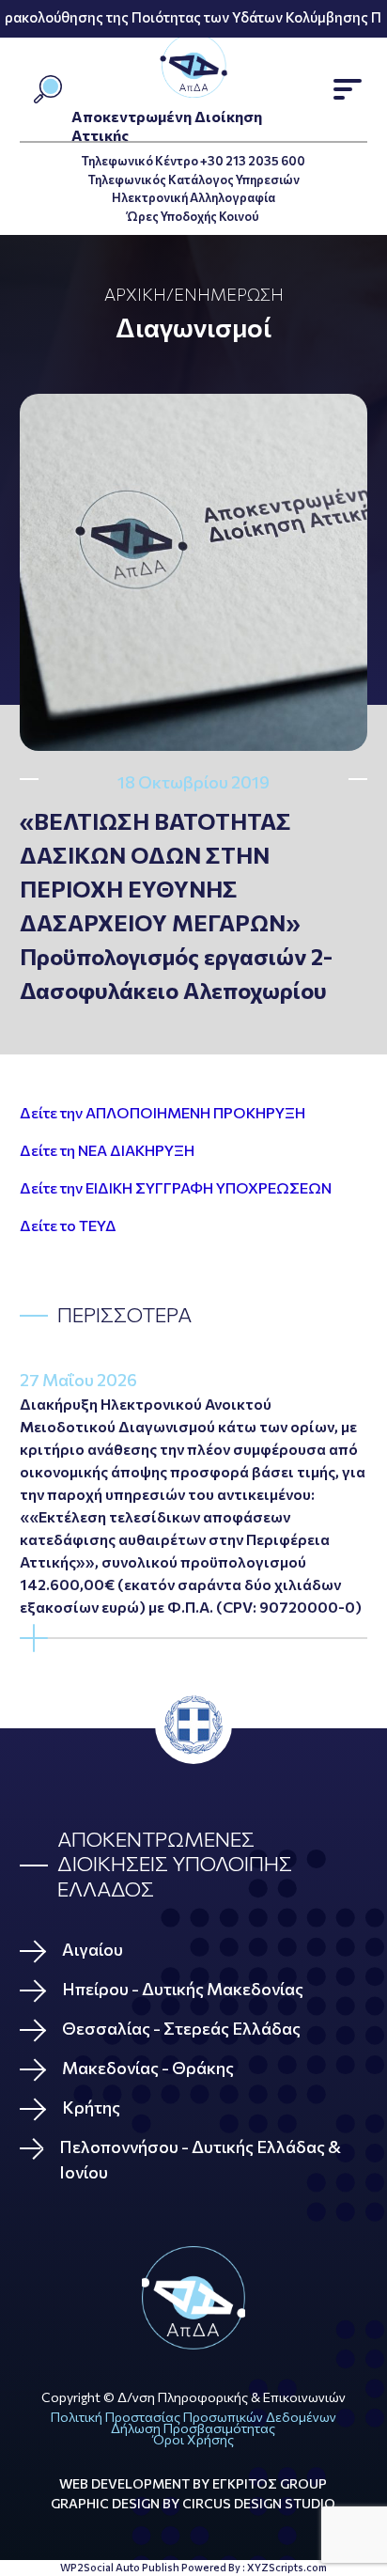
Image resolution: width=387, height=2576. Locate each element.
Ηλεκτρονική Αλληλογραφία (193, 197)
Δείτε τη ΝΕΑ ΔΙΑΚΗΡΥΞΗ (107, 1150)
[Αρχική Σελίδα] (194, 2298)
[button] (348, 89)
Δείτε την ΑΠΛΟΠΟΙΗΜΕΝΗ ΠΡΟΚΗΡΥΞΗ (163, 1112)
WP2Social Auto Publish (120, 2567)
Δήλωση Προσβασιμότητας (193, 2428)
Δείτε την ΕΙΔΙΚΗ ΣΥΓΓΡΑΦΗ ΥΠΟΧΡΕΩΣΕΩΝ (176, 1187)
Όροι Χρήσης (193, 2439)
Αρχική (135, 294)
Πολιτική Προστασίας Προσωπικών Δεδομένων (193, 2417)
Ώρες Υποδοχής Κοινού (193, 216)
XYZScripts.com (287, 2567)
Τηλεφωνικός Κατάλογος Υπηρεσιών (193, 180)
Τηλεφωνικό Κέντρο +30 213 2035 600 (193, 161)
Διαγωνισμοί (193, 327)
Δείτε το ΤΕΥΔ (68, 1225)
